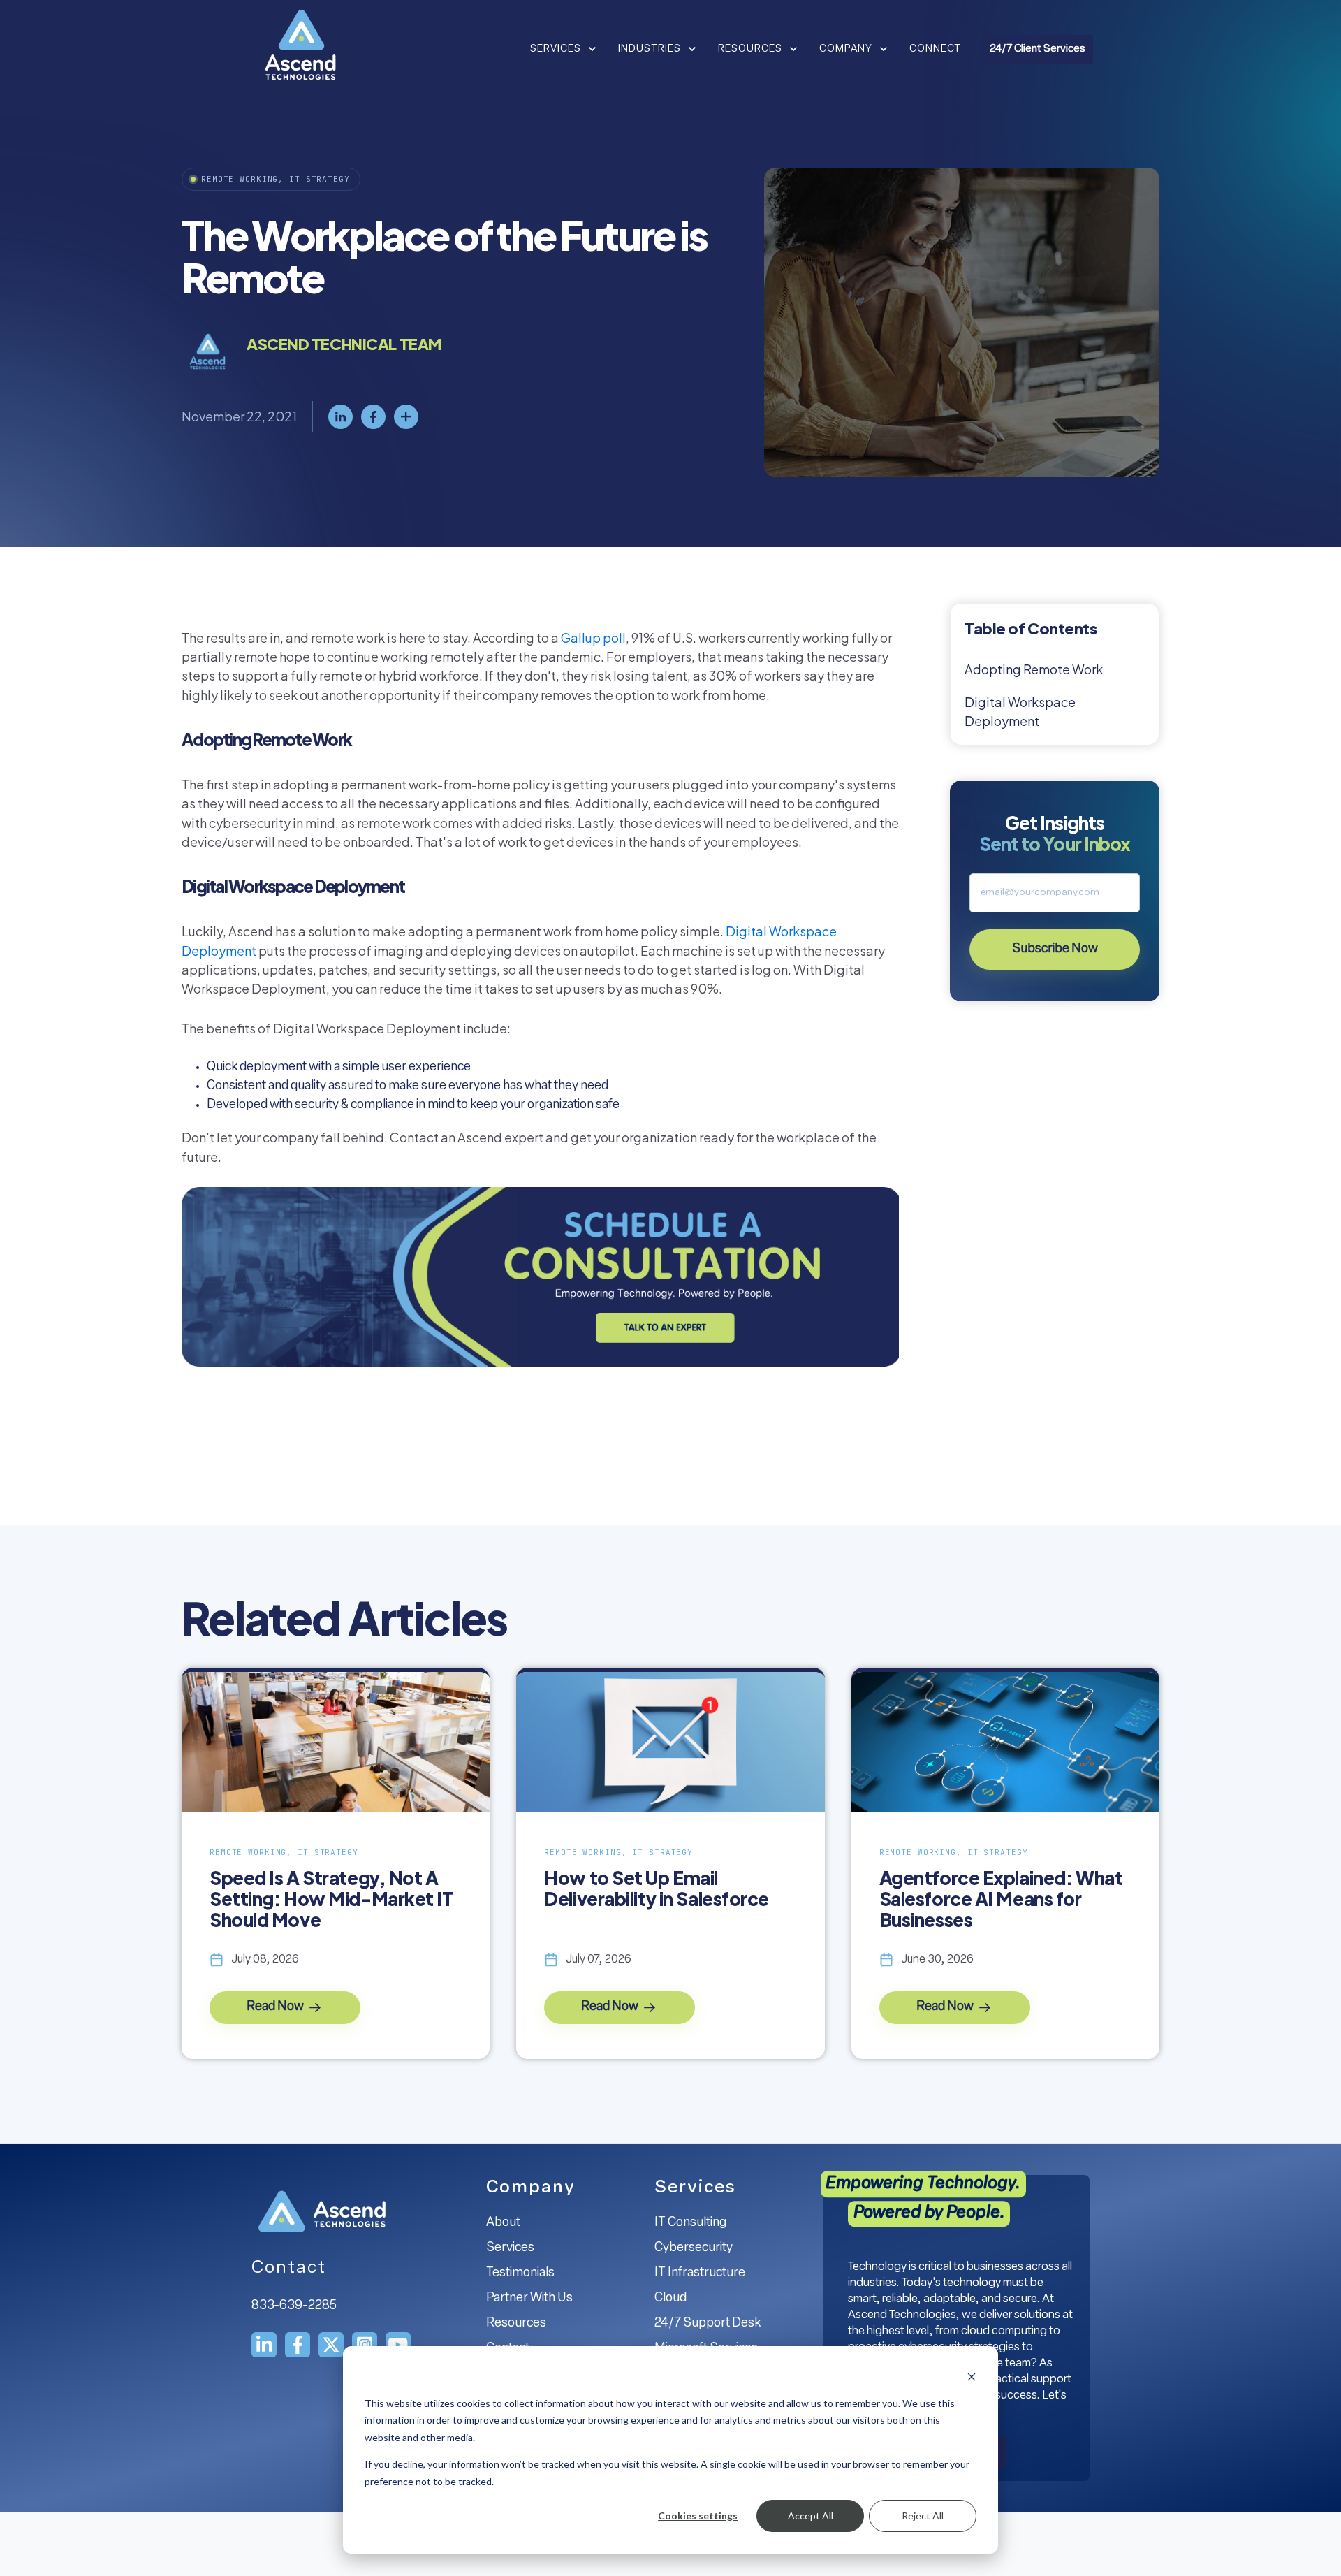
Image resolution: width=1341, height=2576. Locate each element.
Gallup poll (593, 638)
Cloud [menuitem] (670, 2299)
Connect (935, 49)
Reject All (923, 2516)
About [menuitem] (503, 2223)
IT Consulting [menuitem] (690, 2223)
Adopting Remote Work (1034, 669)
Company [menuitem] (531, 2188)
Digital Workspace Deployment (1020, 711)
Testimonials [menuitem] (520, 2273)
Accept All (811, 2516)
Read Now (276, 2007)
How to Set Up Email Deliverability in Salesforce (657, 1889)
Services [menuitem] (510, 2248)
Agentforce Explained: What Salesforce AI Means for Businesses (1001, 1899)
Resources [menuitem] (516, 2324)
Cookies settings (698, 2516)
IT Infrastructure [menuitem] (700, 2273)
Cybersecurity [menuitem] (694, 2248)
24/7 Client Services (1038, 49)
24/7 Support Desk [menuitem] (708, 2324)
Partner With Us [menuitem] (529, 2299)
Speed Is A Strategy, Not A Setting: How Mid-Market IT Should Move (331, 1899)
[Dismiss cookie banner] (972, 2377)
